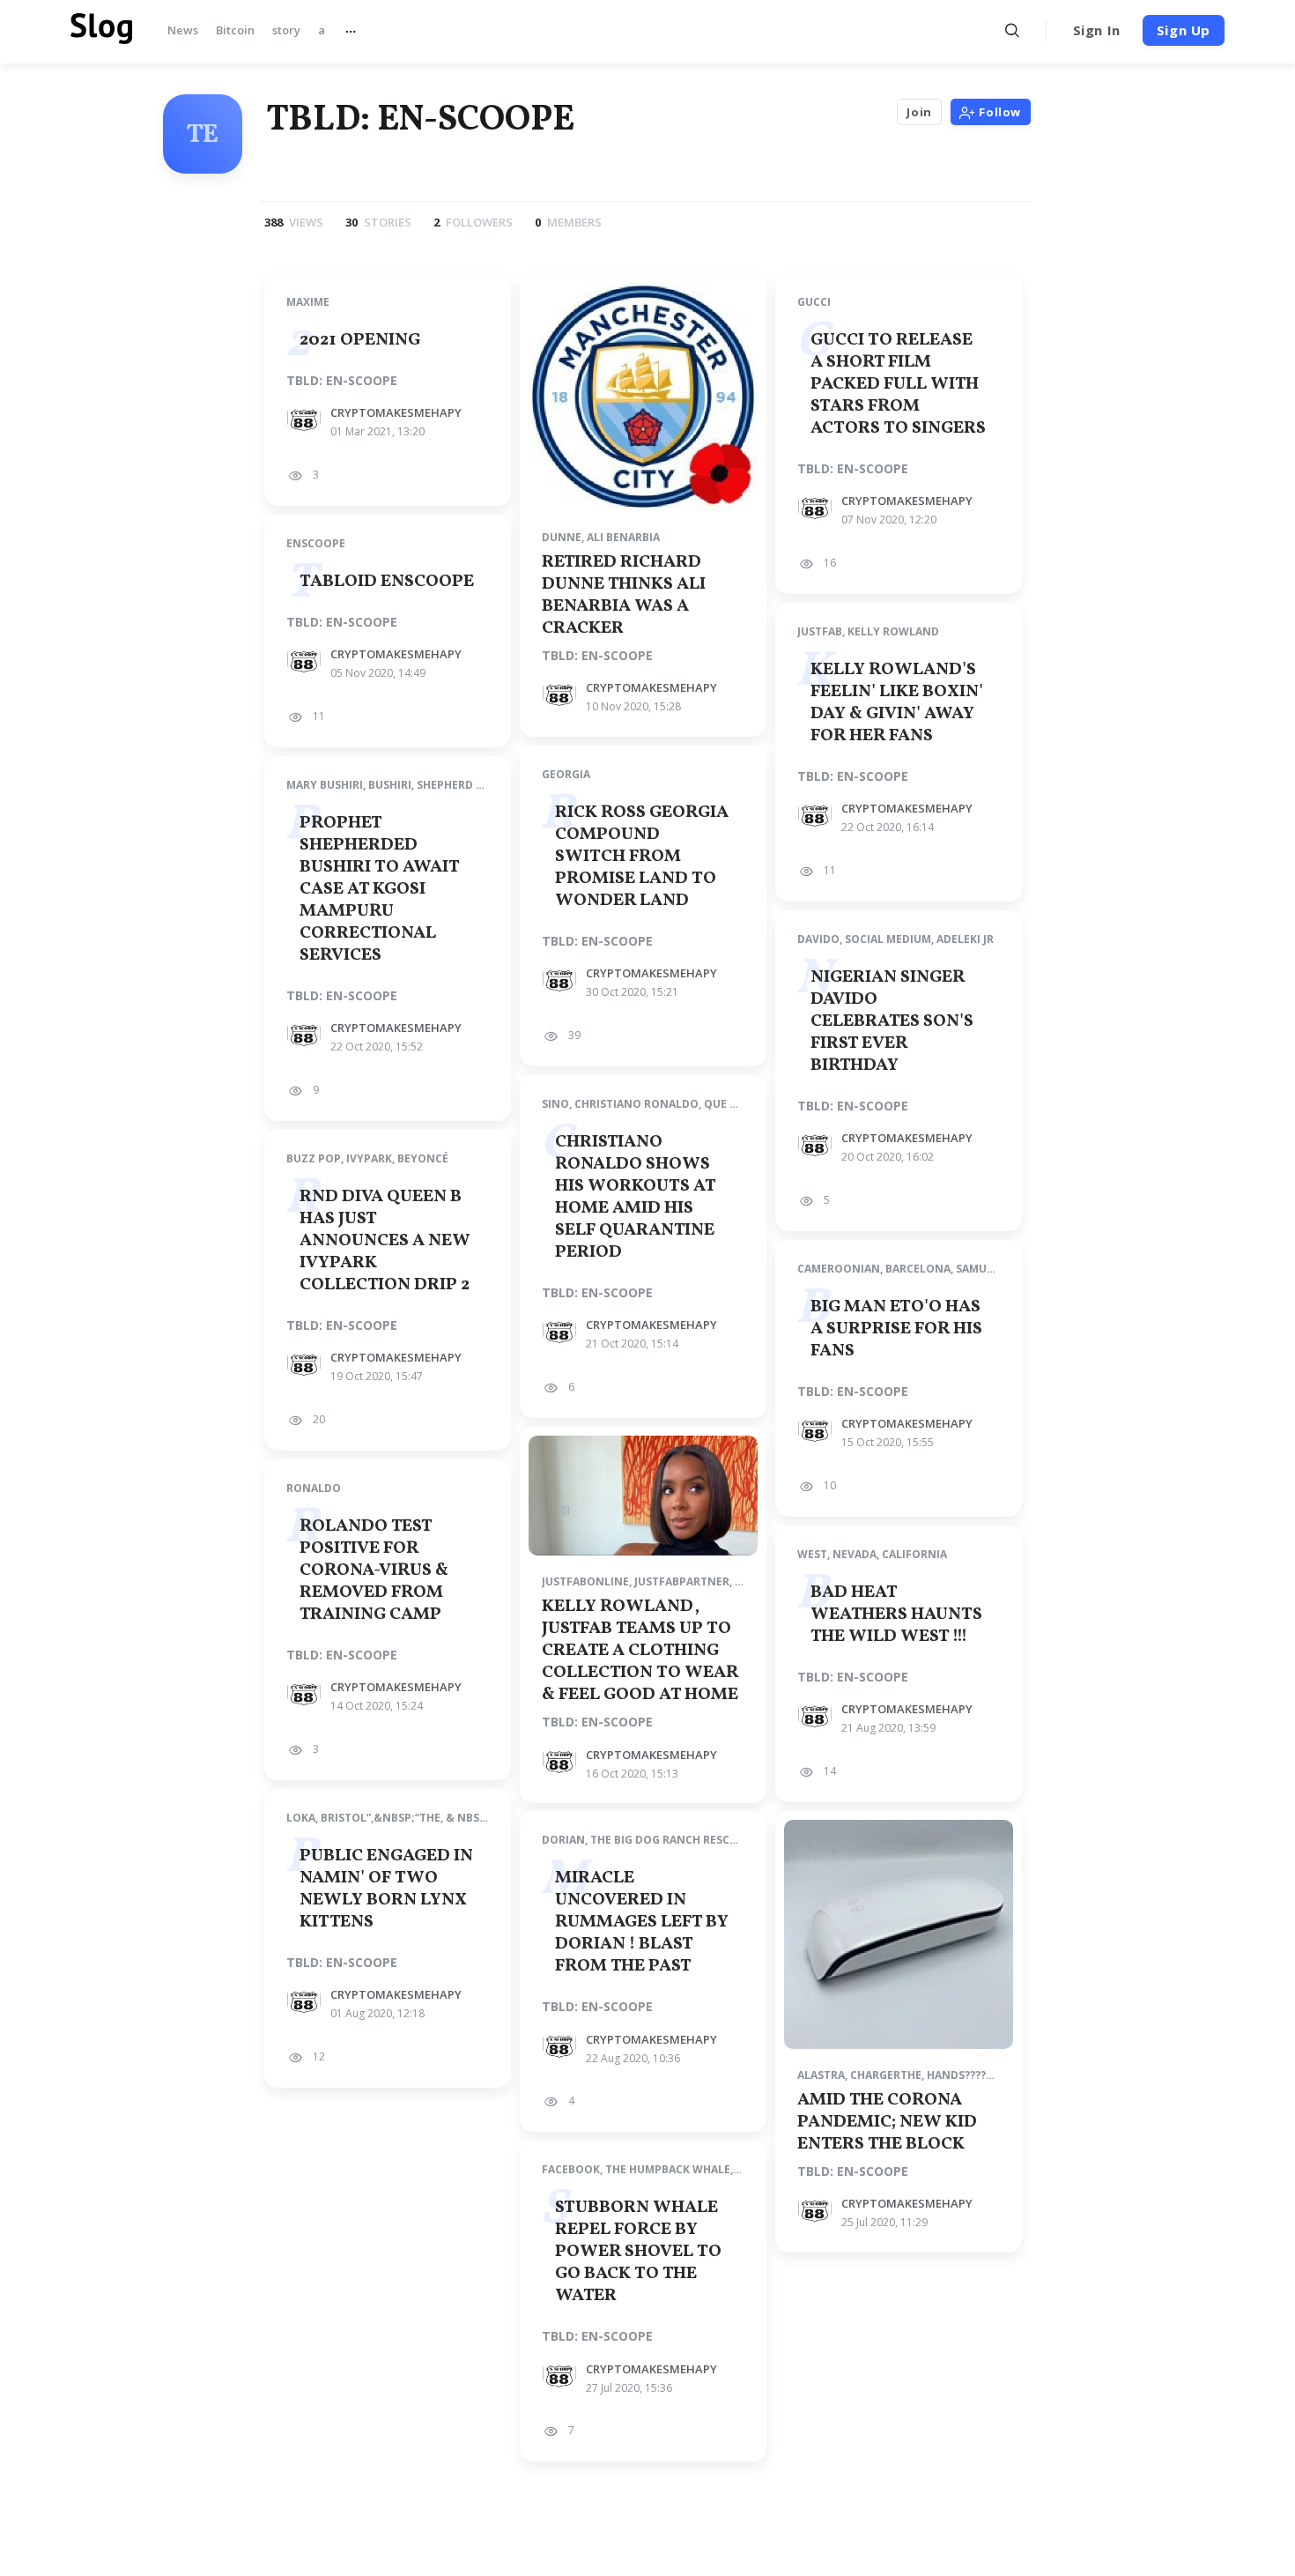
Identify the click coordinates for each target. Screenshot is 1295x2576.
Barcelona (918, 1269)
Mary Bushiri (325, 785)
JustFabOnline (585, 1581)
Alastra (821, 2075)
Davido (818, 939)
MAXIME (308, 302)
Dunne (562, 537)
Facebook (571, 2169)
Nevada (855, 1554)
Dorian (563, 1840)
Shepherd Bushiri (468, 785)
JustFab (820, 631)
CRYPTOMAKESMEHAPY (396, 412)
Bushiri (390, 785)
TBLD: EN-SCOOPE (342, 381)
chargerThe (886, 2075)
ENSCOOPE (316, 543)
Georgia (566, 774)
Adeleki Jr (965, 939)
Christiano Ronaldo (636, 1104)
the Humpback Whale (668, 2169)
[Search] (1013, 30)
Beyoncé (423, 1158)
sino (555, 1104)
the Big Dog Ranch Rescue (667, 1840)
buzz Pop (314, 1158)
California (914, 1554)
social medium (888, 939)
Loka (301, 1818)
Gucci (814, 302)
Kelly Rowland (893, 631)
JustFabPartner (682, 1581)
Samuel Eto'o (995, 1269)
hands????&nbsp (975, 2075)
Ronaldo (314, 1488)
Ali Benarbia (623, 537)
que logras (738, 1104)
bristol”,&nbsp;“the (381, 1818)
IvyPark (369, 1158)
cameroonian (839, 1269)
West (812, 1554)
